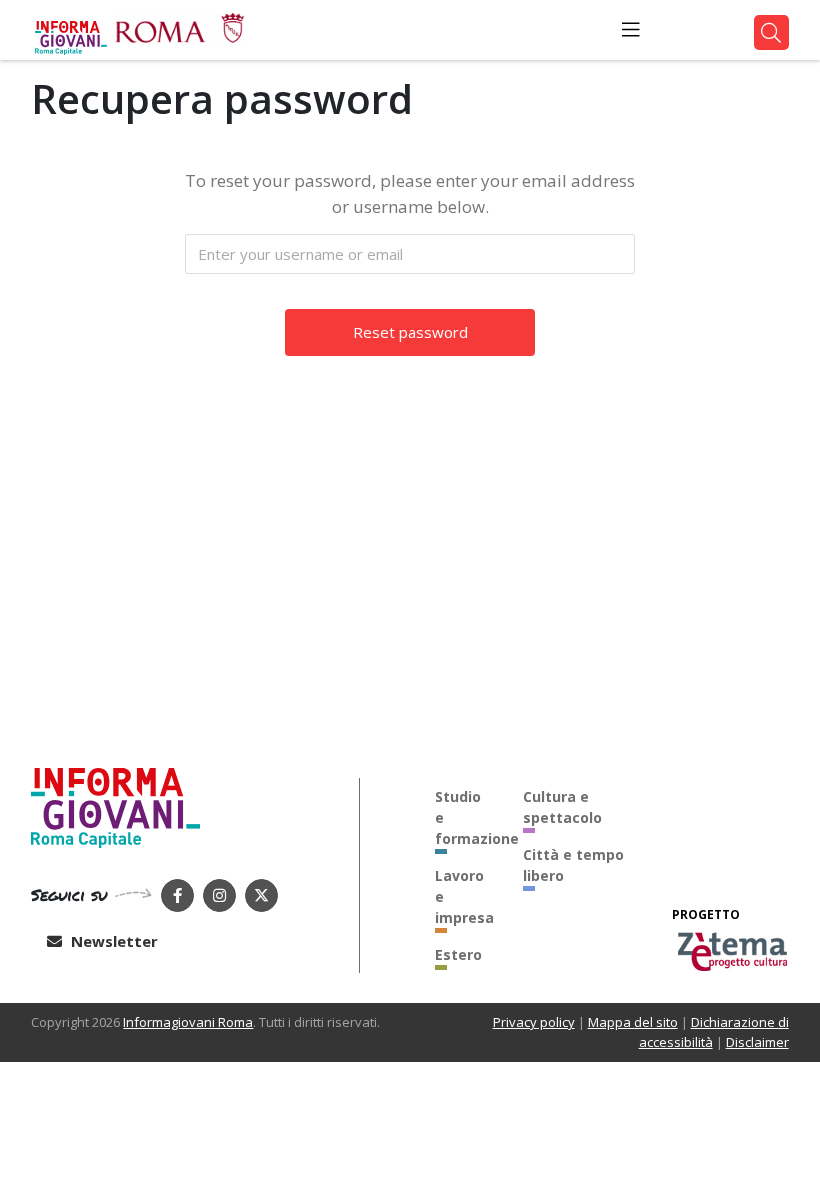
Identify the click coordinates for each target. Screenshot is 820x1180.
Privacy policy (534, 1022)
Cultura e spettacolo (562, 807)
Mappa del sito (633, 1022)
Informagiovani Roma (188, 1022)
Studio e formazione (464, 817)
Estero (458, 954)
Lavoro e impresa (464, 896)
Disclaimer (757, 1042)
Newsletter (112, 941)
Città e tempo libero (573, 865)
